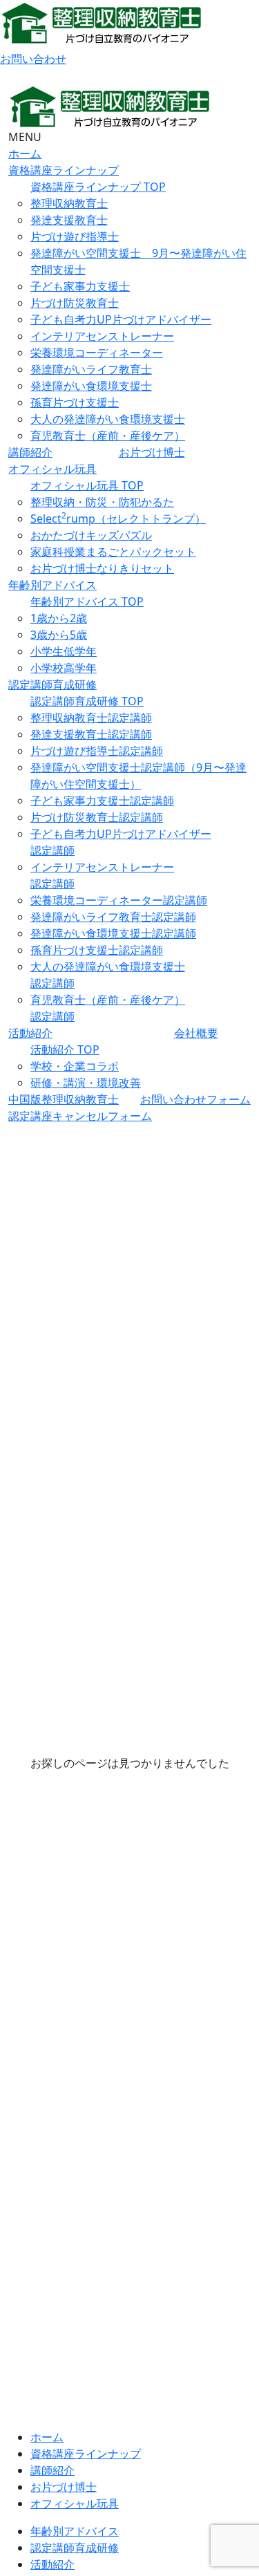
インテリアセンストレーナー (102, 336)
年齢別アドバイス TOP (87, 601)
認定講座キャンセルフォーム (80, 1116)
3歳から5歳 (59, 635)
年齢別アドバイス (52, 585)
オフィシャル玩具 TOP (87, 485)
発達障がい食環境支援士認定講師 (113, 933)
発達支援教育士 (69, 220)
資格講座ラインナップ (64, 170)
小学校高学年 (64, 668)
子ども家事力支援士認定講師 (102, 801)
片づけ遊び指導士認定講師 (97, 751)
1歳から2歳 (59, 618)
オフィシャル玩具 (52, 469)
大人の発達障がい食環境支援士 (108, 419)
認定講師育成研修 (52, 684)
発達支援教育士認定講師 (91, 734)
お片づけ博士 (152, 452)
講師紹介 (30, 452)
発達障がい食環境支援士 (91, 386)
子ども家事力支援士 (80, 286)
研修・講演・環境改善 (86, 1083)
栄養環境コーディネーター (97, 353)
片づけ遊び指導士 (75, 236)
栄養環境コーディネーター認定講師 (119, 900)
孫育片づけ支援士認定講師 (97, 950)
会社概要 (196, 1033)
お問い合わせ (33, 59)
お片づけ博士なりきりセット (102, 568)
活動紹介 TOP (65, 1049)
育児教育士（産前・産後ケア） (108, 436)
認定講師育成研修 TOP (87, 701)
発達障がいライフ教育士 (91, 369)
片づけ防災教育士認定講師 (97, 817)
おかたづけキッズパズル (91, 535)
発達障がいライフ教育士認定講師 (113, 917)
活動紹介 (30, 1033)
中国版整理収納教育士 (64, 1099)
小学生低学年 (64, 651)
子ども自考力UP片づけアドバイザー (121, 319)
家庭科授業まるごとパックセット (113, 552)
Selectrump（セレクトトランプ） (118, 519)
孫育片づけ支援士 (75, 402)
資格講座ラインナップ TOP (98, 187)
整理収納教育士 (69, 203)
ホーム (25, 153)
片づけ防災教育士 (75, 303)
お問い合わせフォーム (195, 1099)
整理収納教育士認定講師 (91, 718)
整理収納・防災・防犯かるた (102, 502)
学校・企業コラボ (75, 1066)
